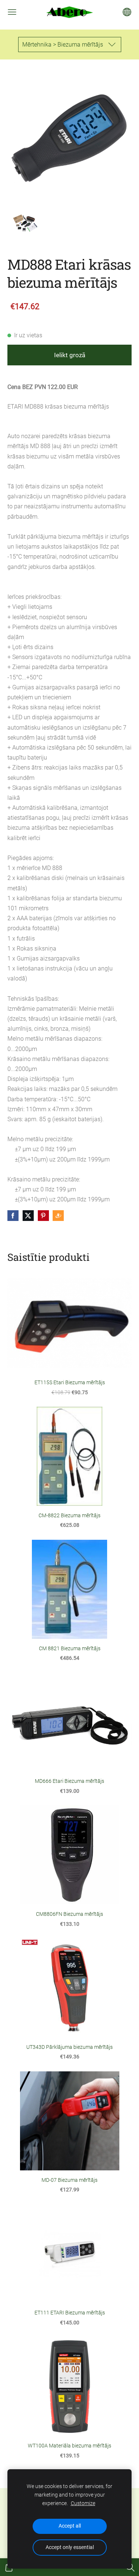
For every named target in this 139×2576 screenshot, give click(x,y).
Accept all (70, 2526)
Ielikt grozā (70, 355)
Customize (83, 2503)
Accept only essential (70, 2547)
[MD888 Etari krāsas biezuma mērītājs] (26, 223)
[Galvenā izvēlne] (12, 12)
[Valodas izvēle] (127, 12)
